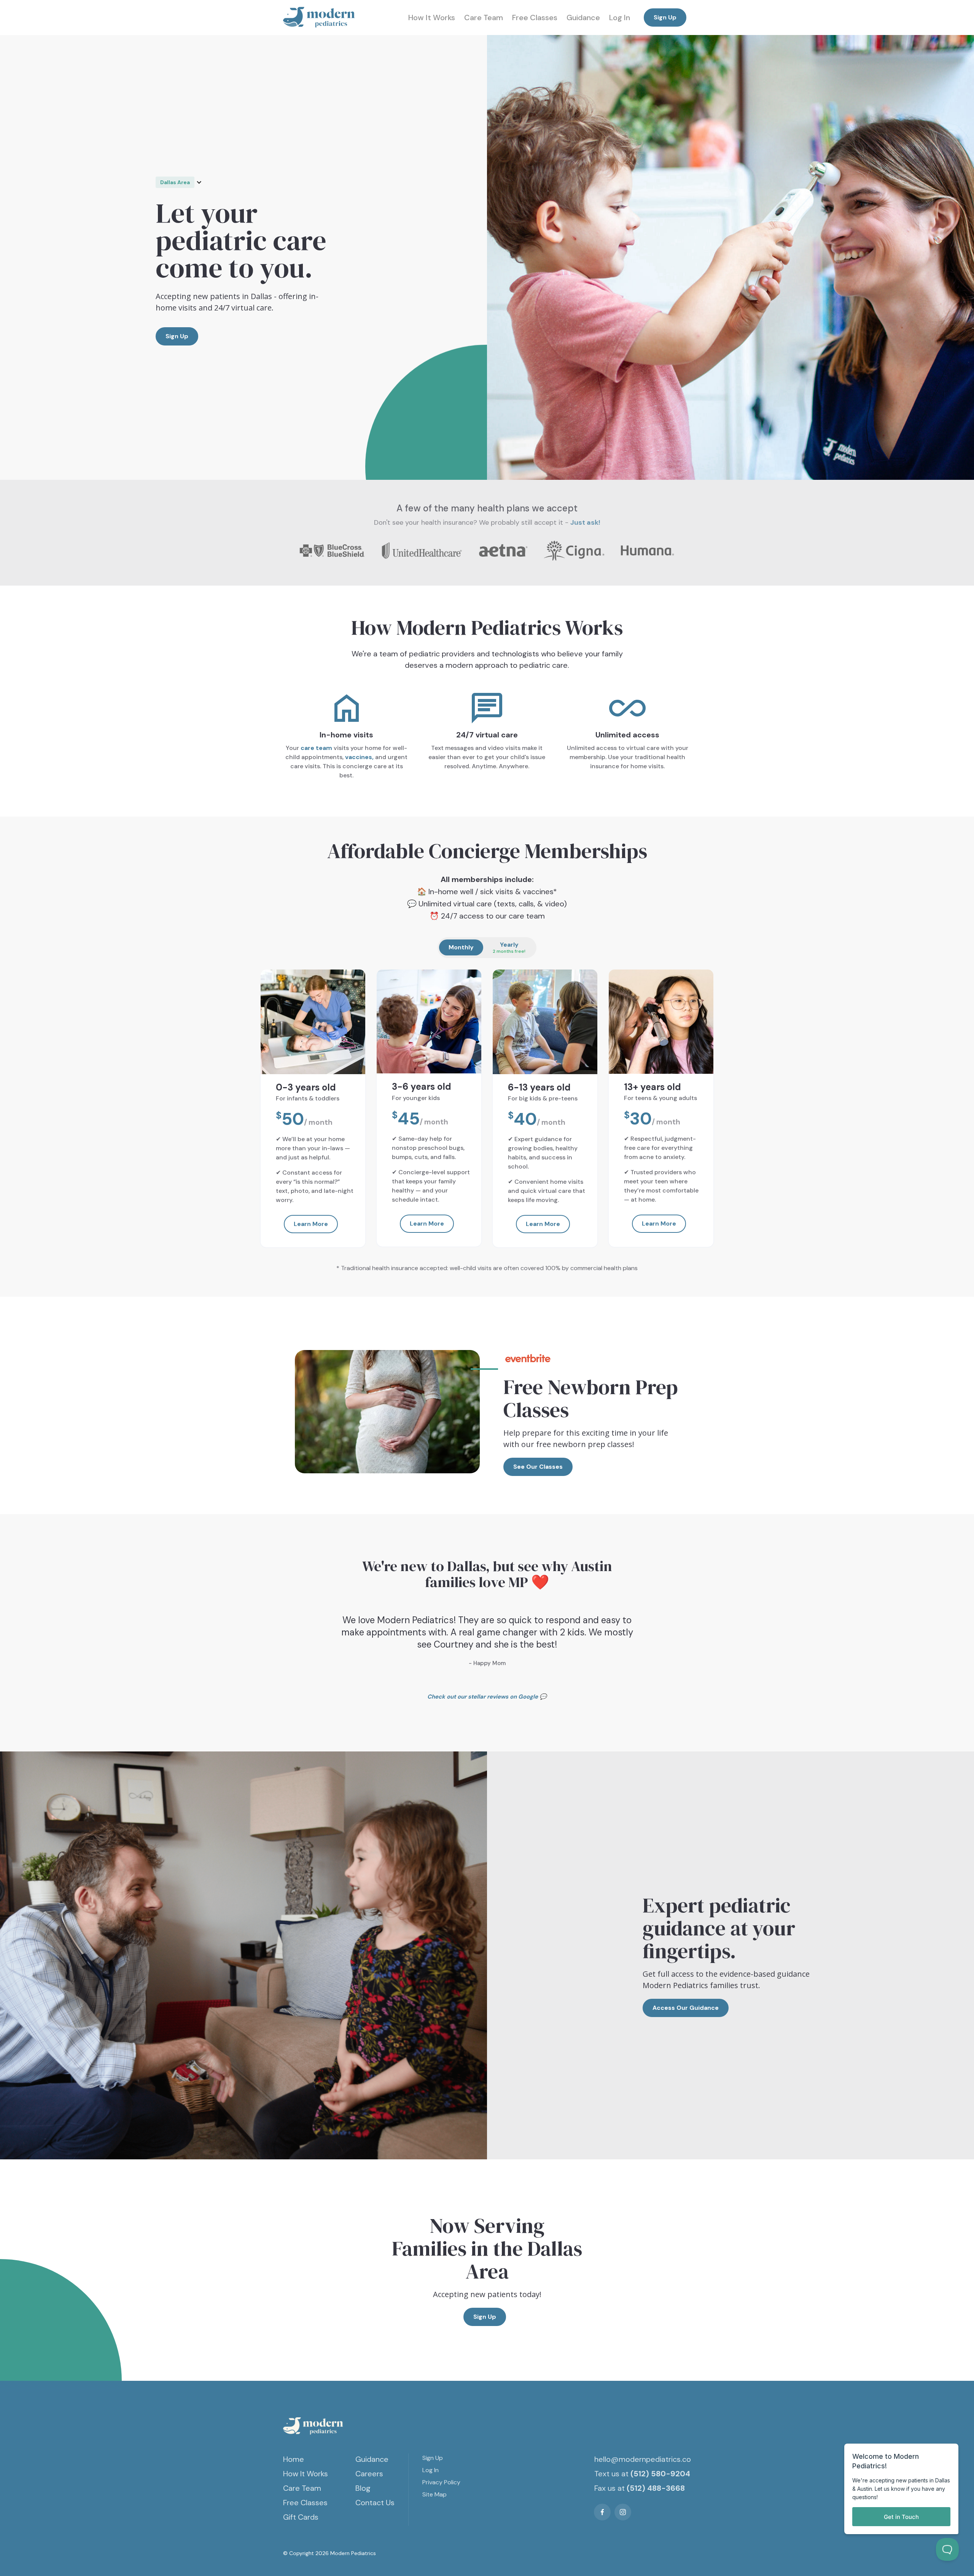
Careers (369, 2474)
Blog (363, 2488)
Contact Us (375, 2503)
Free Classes (535, 18)
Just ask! (585, 522)
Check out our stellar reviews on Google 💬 (487, 1697)
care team (316, 748)
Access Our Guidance (686, 2008)
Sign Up (665, 17)
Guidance (583, 18)
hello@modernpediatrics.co (643, 2459)
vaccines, (359, 757)
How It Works (432, 18)
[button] (183, 182)
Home (294, 2459)
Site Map (434, 2494)
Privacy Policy (441, 2482)
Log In (620, 18)
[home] (319, 18)
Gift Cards (301, 2517)
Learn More (311, 1224)
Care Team (484, 18)
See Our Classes (538, 1467)
